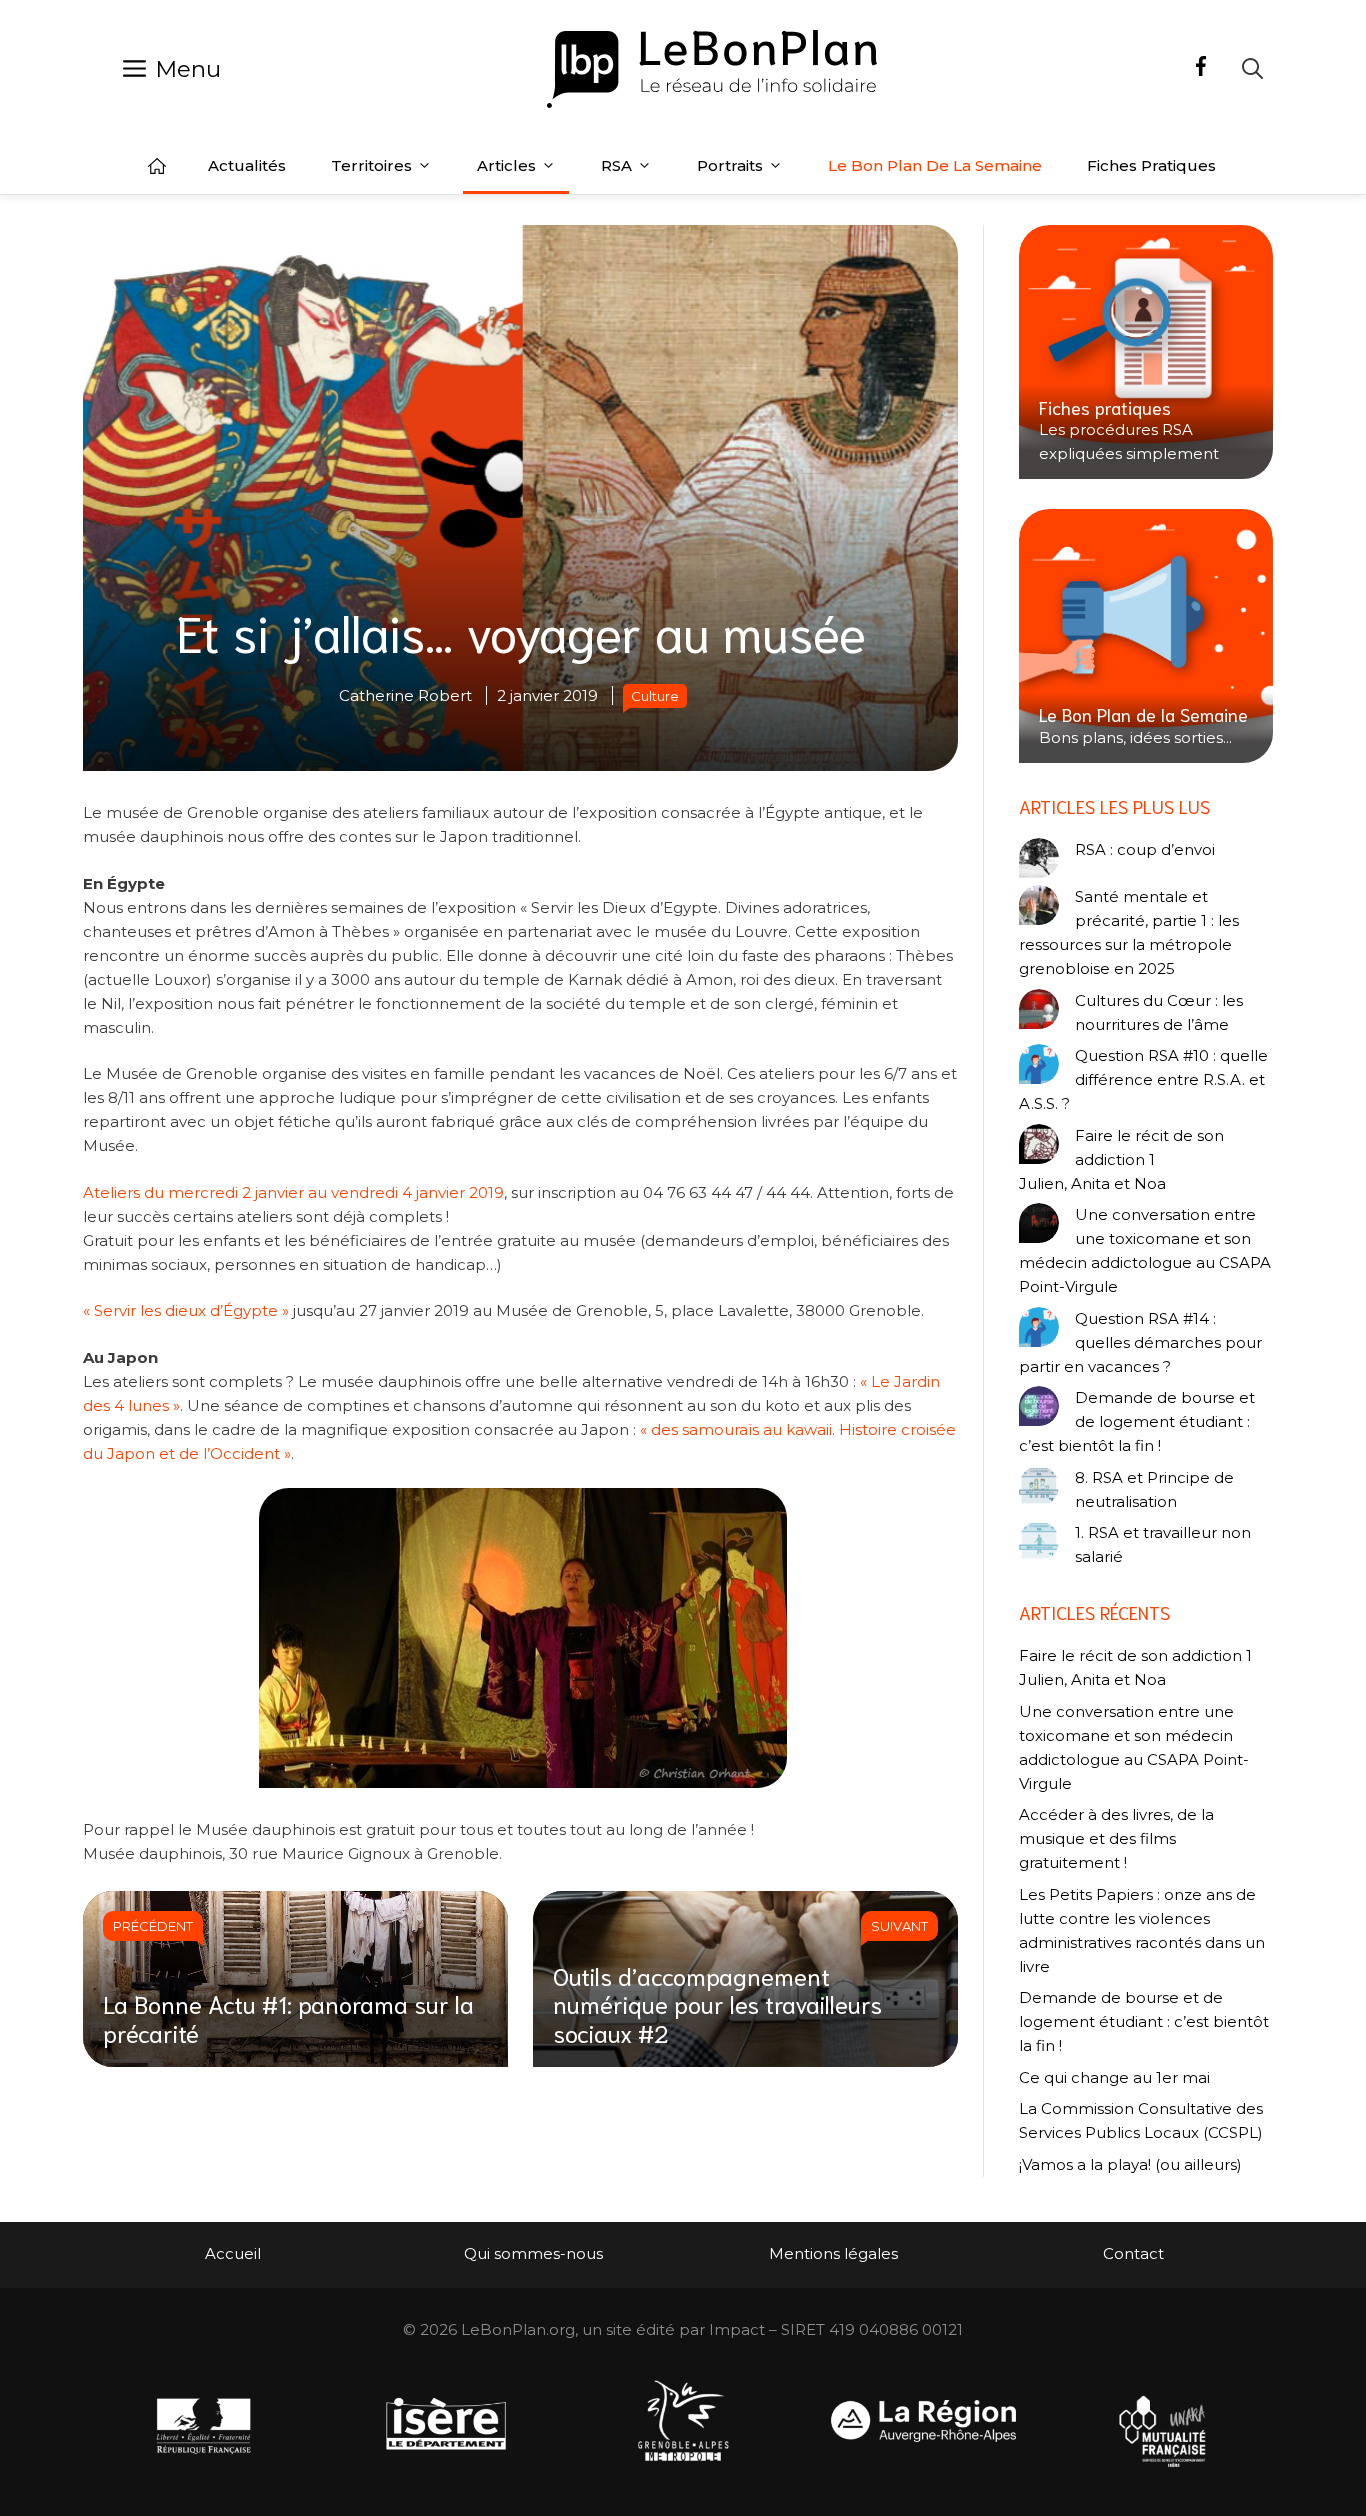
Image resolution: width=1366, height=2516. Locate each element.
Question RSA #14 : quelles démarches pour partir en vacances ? (1140, 1342)
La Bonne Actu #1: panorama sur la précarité (288, 2017)
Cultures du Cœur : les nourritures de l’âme (1159, 1012)
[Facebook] (1201, 69)
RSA (616, 165)
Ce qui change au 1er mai (1114, 2077)
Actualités (247, 165)
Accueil (157, 166)
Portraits (730, 165)
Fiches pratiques (1151, 165)
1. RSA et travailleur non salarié (1163, 1544)
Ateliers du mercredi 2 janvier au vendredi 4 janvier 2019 (293, 1192)
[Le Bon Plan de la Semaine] (1146, 636)
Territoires (371, 165)
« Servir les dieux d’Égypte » (186, 1310)
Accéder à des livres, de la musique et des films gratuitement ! (1116, 1838)
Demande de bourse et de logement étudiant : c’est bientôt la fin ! (1137, 1421)
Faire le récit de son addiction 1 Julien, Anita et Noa (1121, 1159)
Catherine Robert (405, 695)
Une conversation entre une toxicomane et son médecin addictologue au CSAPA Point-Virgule (1145, 1250)
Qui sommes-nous (533, 2253)
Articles (506, 165)
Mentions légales (833, 2253)
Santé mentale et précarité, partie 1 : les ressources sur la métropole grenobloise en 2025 (1129, 932)
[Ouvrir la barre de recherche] (1252, 68)
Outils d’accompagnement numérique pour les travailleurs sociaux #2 (717, 2004)
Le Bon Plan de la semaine (935, 165)
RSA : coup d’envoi (1145, 849)
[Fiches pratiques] (1146, 352)
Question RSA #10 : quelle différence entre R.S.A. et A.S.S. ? (1143, 1079)
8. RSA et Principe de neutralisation (1154, 1489)
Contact (1133, 2253)
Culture (655, 696)
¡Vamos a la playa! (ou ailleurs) (1130, 2164)
